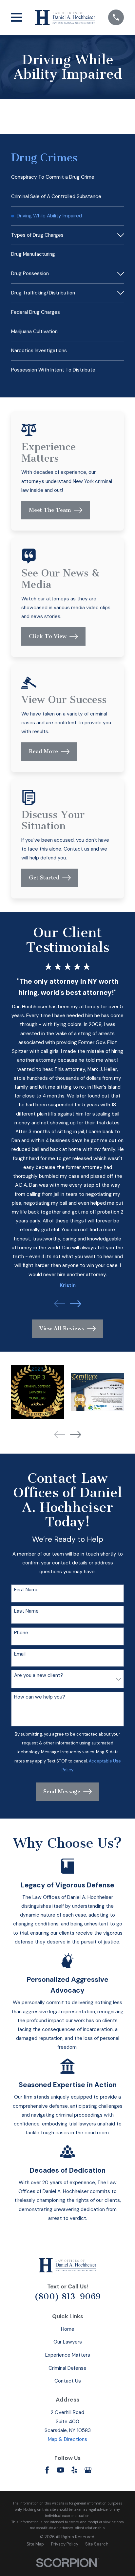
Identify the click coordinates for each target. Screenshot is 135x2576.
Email (20, 1654)
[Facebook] (47, 2470)
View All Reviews (62, 1328)
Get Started (44, 878)
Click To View (48, 636)
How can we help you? (40, 1697)
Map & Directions (67, 2439)
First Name (26, 1590)
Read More (43, 751)
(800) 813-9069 (67, 2296)
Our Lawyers (68, 2342)
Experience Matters (68, 2355)
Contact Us (68, 2381)
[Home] (65, 17)
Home (68, 2329)
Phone (21, 1633)
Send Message (62, 1791)
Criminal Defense (67, 2368)
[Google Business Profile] (88, 2470)
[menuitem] (67, 177)
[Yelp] (74, 2470)
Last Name (26, 1611)
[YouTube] (60, 2470)
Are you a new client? (39, 1675)
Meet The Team (50, 510)
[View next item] (76, 1304)
